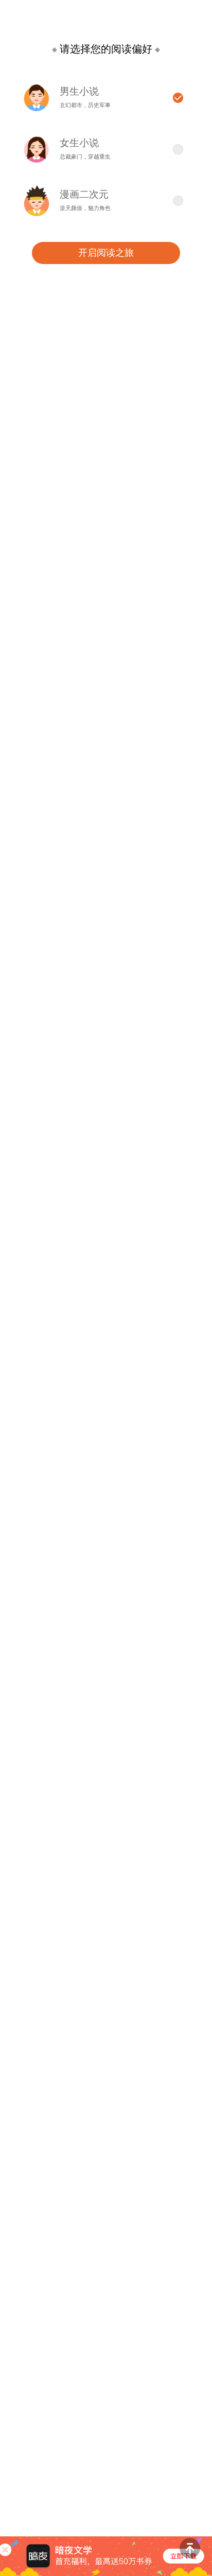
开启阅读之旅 (106, 253)
